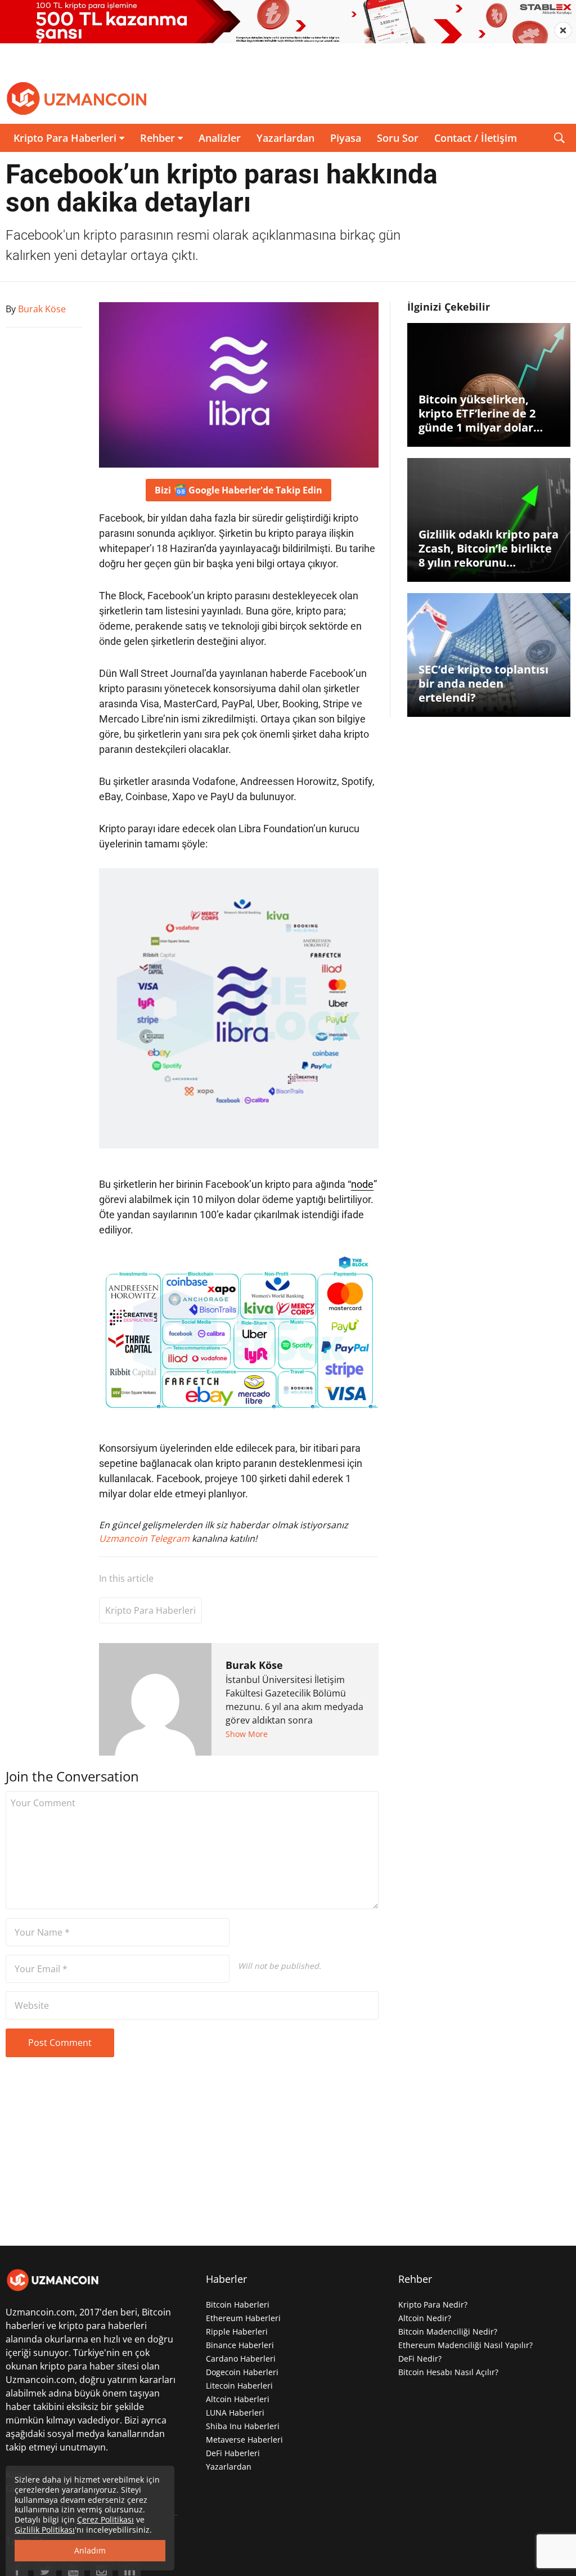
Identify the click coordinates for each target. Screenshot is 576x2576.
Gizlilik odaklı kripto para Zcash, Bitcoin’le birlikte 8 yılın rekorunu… (489, 548)
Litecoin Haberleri (239, 2386)
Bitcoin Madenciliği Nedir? (448, 2332)
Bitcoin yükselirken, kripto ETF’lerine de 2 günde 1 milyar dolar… (481, 413)
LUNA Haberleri (235, 2413)
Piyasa (346, 138)
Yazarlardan (285, 138)
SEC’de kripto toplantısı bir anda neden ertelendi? (483, 683)
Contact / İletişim (476, 138)
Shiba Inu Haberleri (243, 2426)
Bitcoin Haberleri (238, 2305)
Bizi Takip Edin (238, 490)
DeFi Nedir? (420, 2359)
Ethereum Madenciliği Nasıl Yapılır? (465, 2345)
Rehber (157, 138)
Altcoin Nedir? (425, 2318)
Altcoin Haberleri (238, 2399)
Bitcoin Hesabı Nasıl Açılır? (448, 2372)
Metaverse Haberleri (244, 2440)
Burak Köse (254, 1665)
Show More (247, 1734)
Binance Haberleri (240, 2345)
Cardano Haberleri (241, 2359)
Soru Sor (398, 138)
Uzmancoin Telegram (145, 1538)
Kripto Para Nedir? (433, 2305)
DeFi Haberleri (233, 2453)
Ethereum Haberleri (243, 2318)
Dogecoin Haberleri (242, 2372)
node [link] (362, 1184)
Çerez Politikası (105, 2519)
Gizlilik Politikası (45, 2530)
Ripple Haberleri (237, 2332)
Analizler (220, 138)
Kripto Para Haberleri (65, 138)
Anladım (90, 2550)
